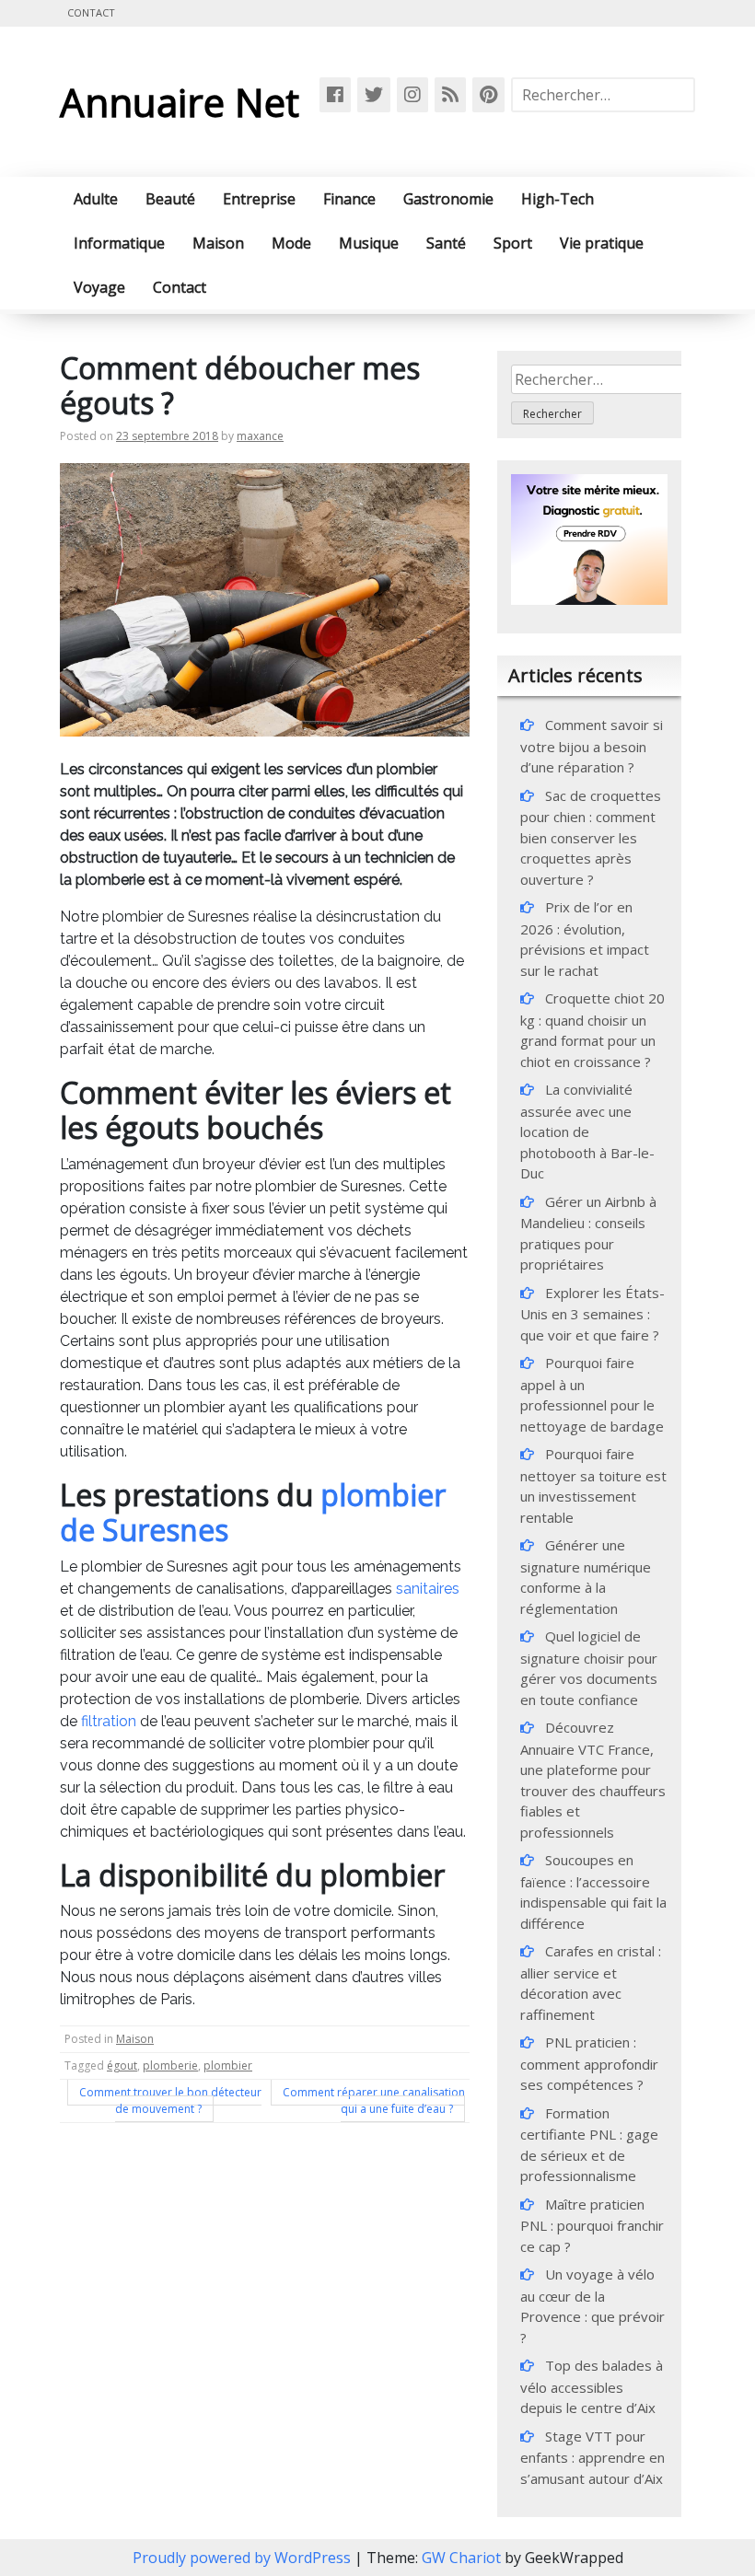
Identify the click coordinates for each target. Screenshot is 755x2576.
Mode (291, 243)
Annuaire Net (180, 102)
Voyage (99, 287)
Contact (91, 12)
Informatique (119, 243)
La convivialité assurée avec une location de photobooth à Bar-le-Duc (587, 1131)
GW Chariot (461, 2558)
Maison (218, 243)
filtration (110, 1721)
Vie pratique (602, 243)
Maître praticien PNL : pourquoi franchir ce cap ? (592, 2225)
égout (122, 2065)
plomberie (170, 2065)
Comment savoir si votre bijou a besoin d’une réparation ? (592, 746)
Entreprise (259, 199)
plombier (228, 2065)
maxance (260, 436)
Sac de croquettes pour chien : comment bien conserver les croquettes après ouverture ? (591, 837)
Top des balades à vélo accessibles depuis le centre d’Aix (592, 2386)
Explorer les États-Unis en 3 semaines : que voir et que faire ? (592, 1314)
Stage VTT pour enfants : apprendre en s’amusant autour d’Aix (592, 2457)
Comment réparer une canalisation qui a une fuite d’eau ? (374, 2100)
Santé (446, 243)
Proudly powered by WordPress (244, 2558)
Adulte (96, 199)
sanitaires (428, 1589)
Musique (369, 243)
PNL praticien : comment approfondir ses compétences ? (589, 2063)
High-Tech (558, 199)
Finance (349, 199)
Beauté (170, 199)
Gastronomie (448, 199)
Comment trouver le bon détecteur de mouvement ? (170, 2100)
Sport (513, 243)
